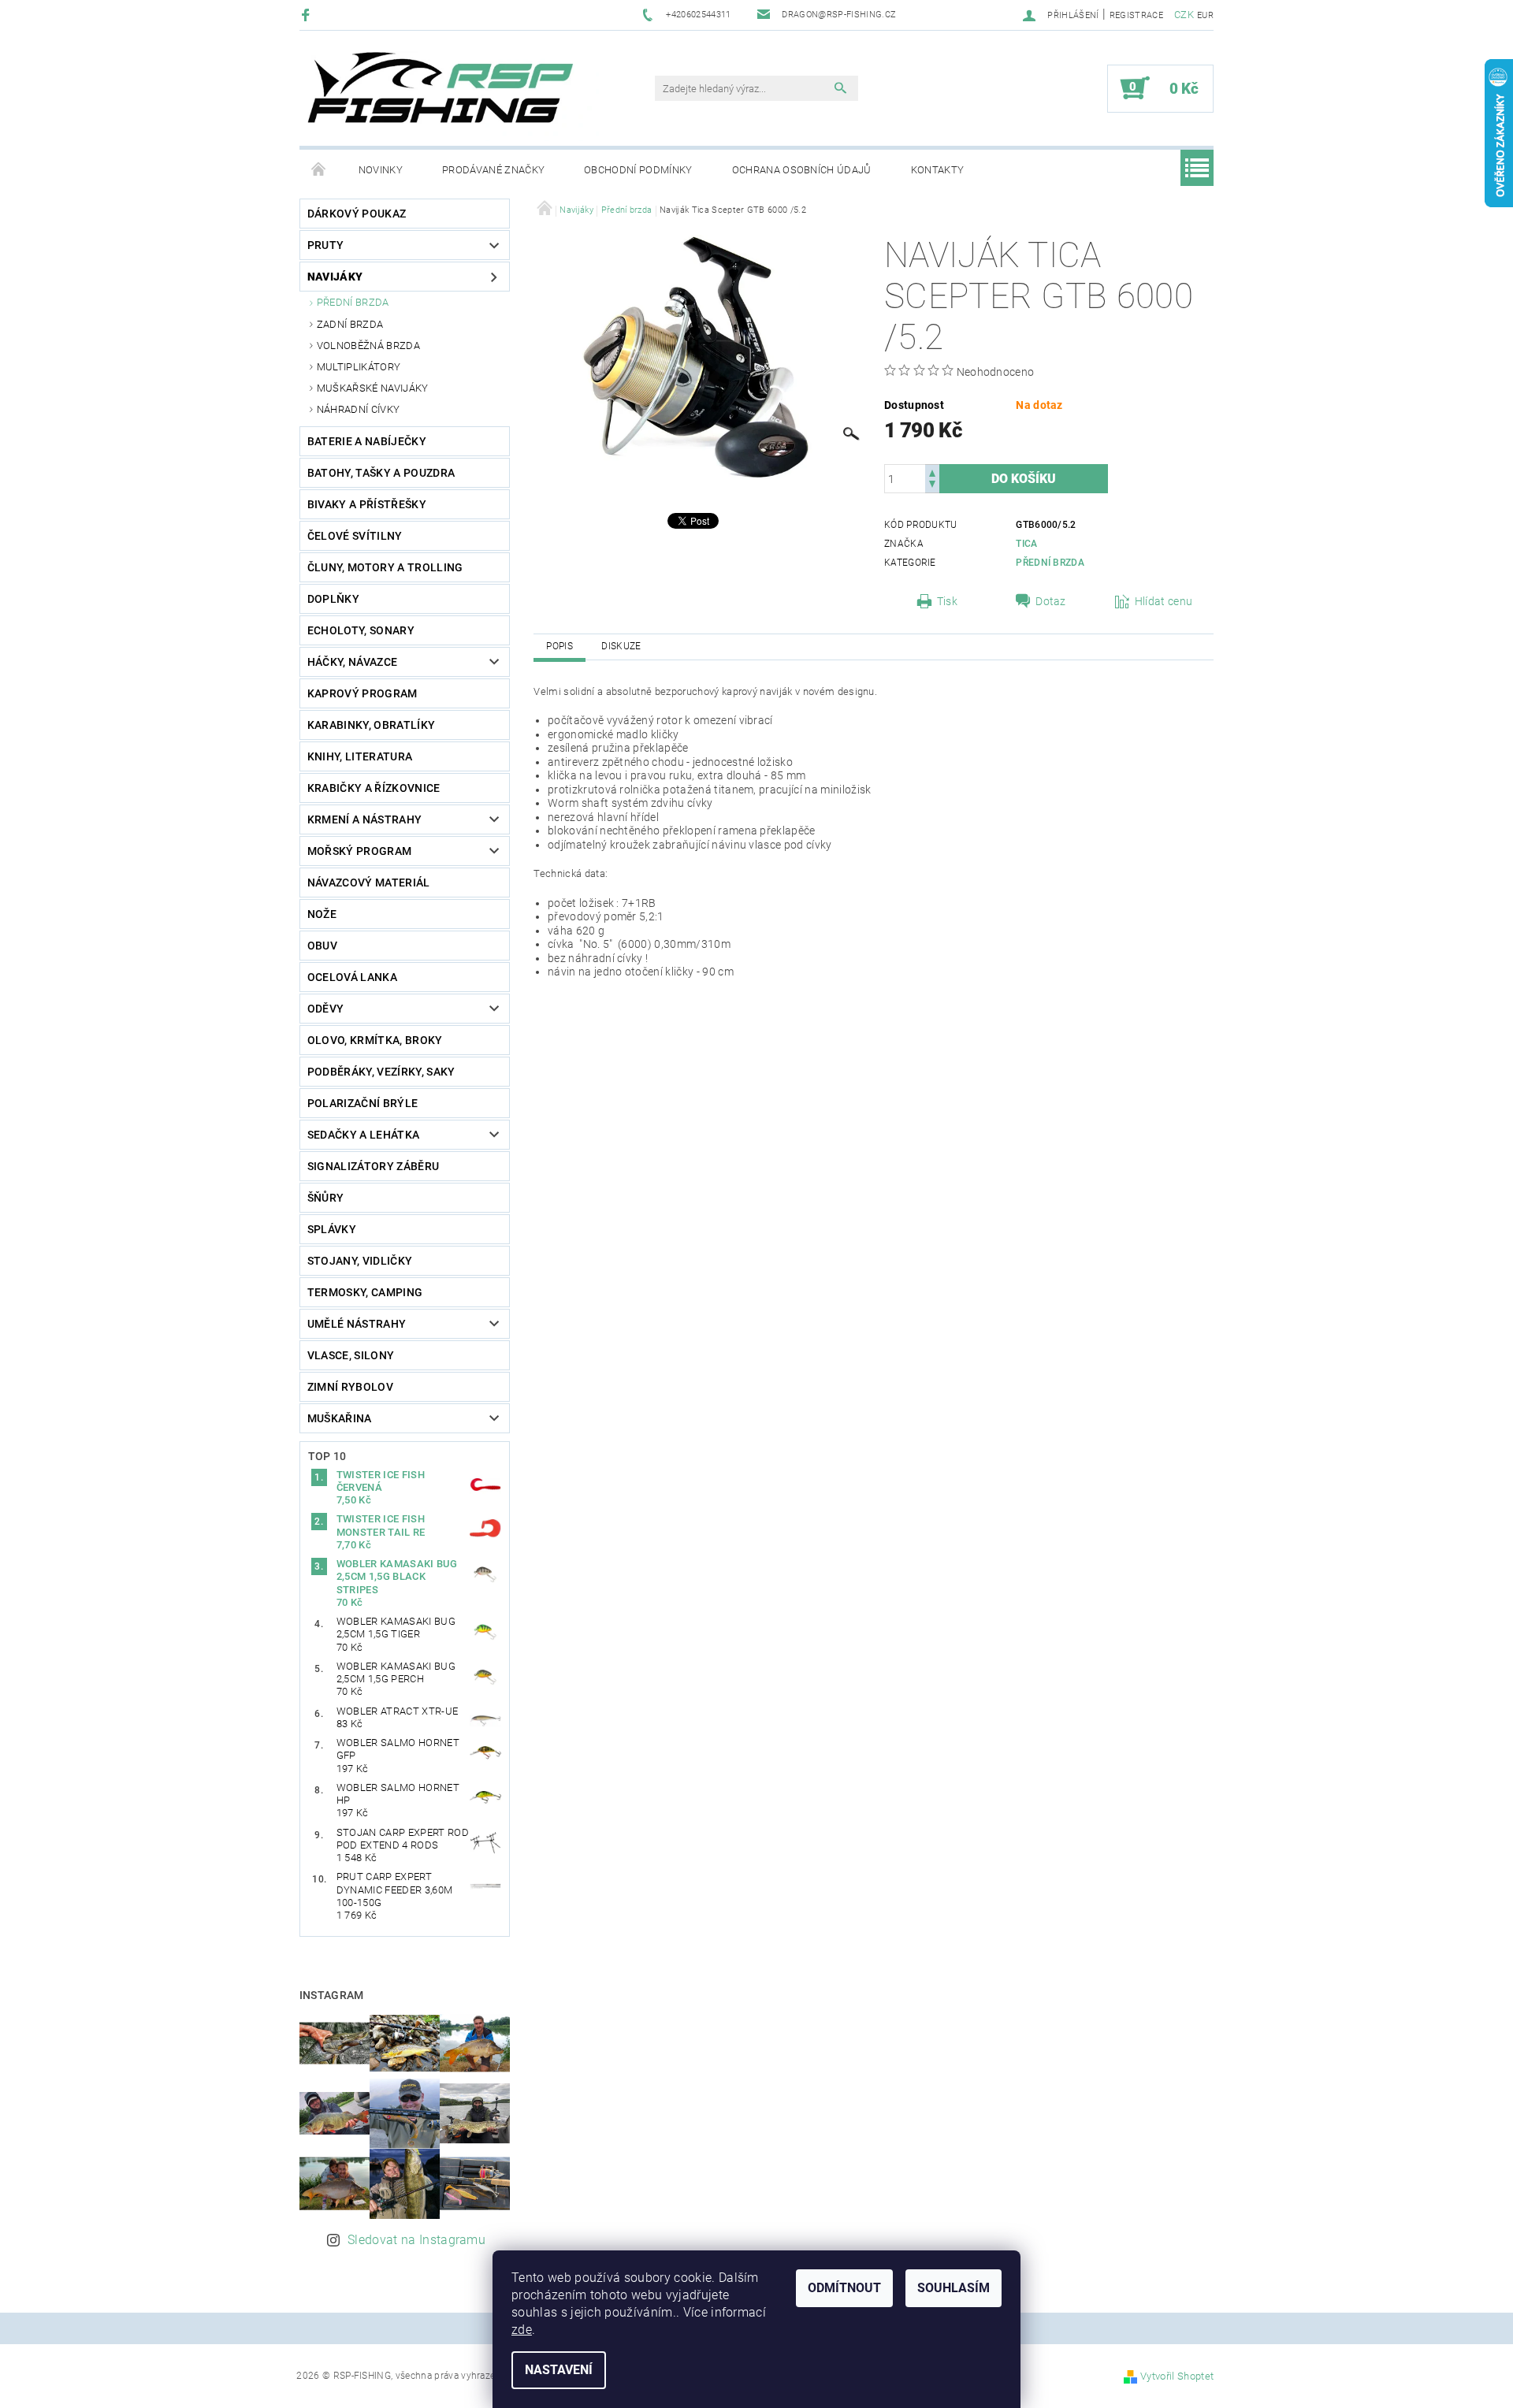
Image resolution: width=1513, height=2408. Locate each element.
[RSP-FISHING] (453, 96)
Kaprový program (362, 693)
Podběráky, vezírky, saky (381, 1072)
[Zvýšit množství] (932, 472)
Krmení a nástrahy (364, 819)
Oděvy (326, 1009)
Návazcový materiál (369, 883)
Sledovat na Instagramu (416, 2240)
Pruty (326, 245)
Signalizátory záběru (373, 1166)
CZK (1184, 15)
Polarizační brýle (362, 1103)
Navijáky (335, 277)
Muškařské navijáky (373, 388)
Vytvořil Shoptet (1177, 2376)
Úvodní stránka (319, 170)
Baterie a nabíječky (367, 441)
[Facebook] (308, 15)
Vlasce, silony (351, 1355)
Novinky (381, 170)
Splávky (332, 1229)
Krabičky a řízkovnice (374, 788)
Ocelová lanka (352, 977)
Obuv (322, 946)
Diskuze (621, 646)
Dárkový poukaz (357, 214)
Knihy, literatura (360, 756)
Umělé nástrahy (357, 1324)
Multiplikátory (359, 367)
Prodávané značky (493, 170)
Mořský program (359, 851)
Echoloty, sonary (361, 630)
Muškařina (340, 1418)
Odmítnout (844, 2288)
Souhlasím (954, 2288)
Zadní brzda (350, 324)
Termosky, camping (365, 1292)
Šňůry (326, 1198)
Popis (559, 646)
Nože (322, 914)
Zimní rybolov (350, 1387)
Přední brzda (353, 302)
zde (522, 2330)
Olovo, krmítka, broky (375, 1040)
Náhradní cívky (358, 409)
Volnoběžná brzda (368, 346)
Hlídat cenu (1164, 601)
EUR (1205, 15)
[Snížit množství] (932, 486)
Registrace (1136, 15)
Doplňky (333, 599)
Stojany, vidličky (360, 1261)
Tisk (947, 601)
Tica (1026, 544)
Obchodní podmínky (638, 170)
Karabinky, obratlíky (371, 725)
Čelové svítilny (355, 536)
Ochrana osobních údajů (802, 170)
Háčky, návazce (352, 662)
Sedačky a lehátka (363, 1135)
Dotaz (1051, 601)
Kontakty (938, 170)
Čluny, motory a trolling (385, 567)
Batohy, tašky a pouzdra (381, 473)
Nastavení (559, 2370)
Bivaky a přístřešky (367, 504)
